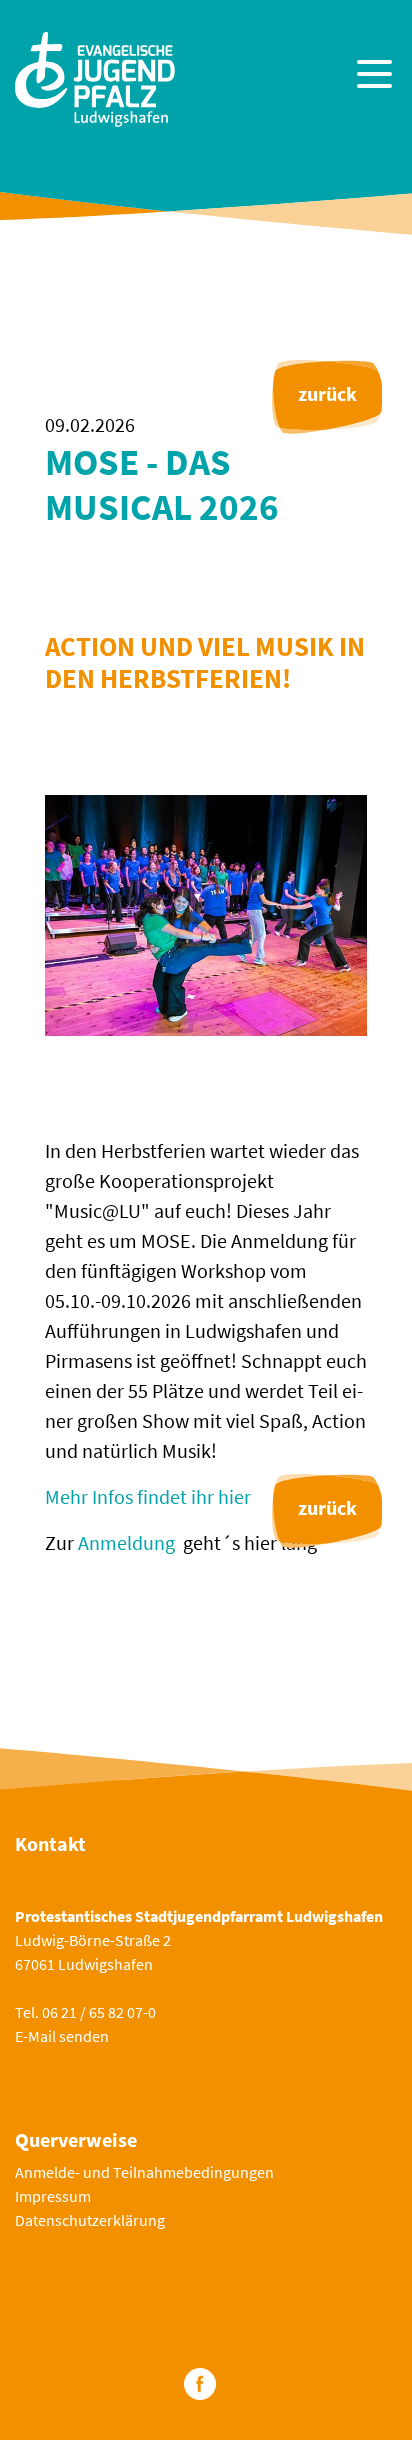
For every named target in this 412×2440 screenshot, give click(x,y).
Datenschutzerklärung (90, 2220)
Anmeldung (126, 1542)
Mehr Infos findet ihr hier (148, 1496)
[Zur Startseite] (95, 76)
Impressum (53, 2196)
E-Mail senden (62, 2036)
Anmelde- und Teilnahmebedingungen (144, 2172)
